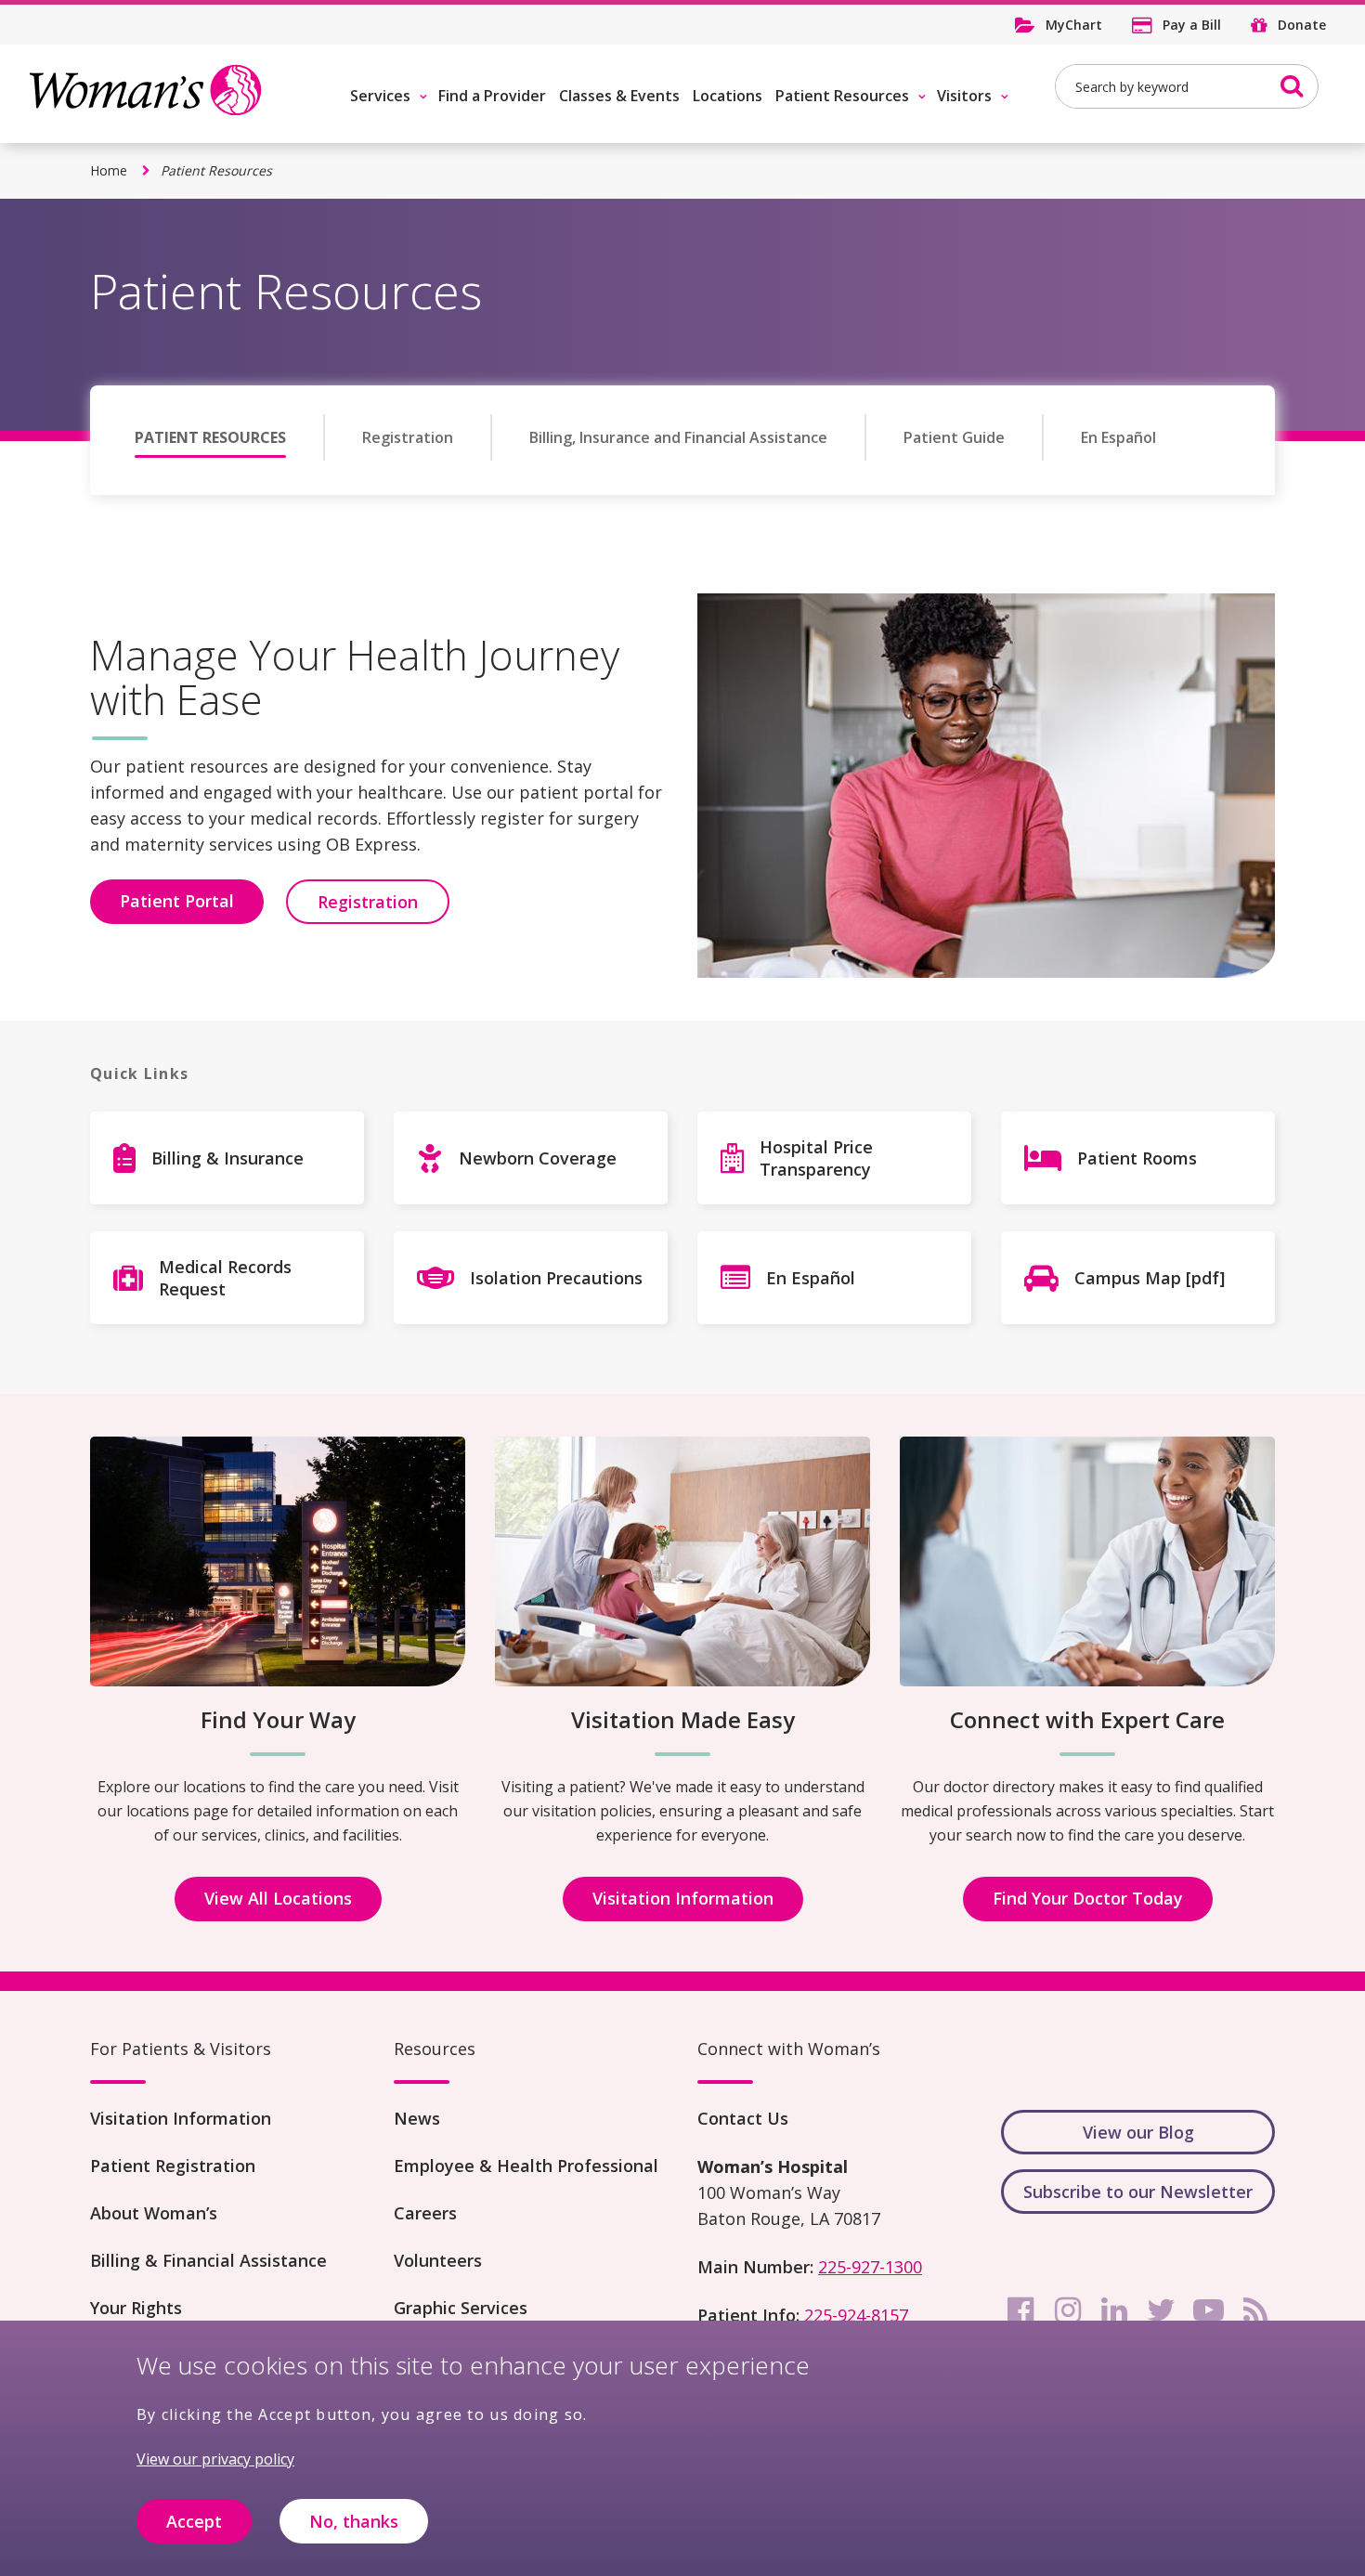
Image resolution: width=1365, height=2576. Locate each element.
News (417, 2118)
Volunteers (438, 2260)
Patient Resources (842, 96)
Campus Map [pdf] (1150, 1278)
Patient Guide (954, 437)
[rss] (1255, 2310)
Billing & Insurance (227, 1158)
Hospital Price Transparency (816, 1158)
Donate (1302, 25)
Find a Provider (492, 96)
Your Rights (136, 2308)
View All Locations (278, 1898)
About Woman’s (154, 2213)
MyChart (1074, 25)
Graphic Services (461, 2308)
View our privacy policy (215, 2459)
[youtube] (1208, 2310)
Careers (425, 2213)
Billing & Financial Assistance (208, 2260)
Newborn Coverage (538, 1158)
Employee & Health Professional (526, 2166)
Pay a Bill (1192, 25)
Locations (728, 96)
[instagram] (1068, 2310)
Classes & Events (619, 96)
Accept (194, 2521)
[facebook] (1020, 2310)
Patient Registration (173, 2166)
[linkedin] (1114, 2310)
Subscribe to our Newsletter (1138, 2192)
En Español (1118, 437)
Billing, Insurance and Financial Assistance (678, 437)
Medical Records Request (225, 1278)
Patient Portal (177, 901)
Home (109, 170)
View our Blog (1138, 2132)
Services (380, 96)
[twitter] (1162, 2310)
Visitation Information (683, 1898)
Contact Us (743, 2118)
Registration (408, 437)
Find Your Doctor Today (1088, 1898)
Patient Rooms (1137, 1158)
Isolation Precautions (556, 1278)
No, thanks (354, 2521)
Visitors (964, 96)
